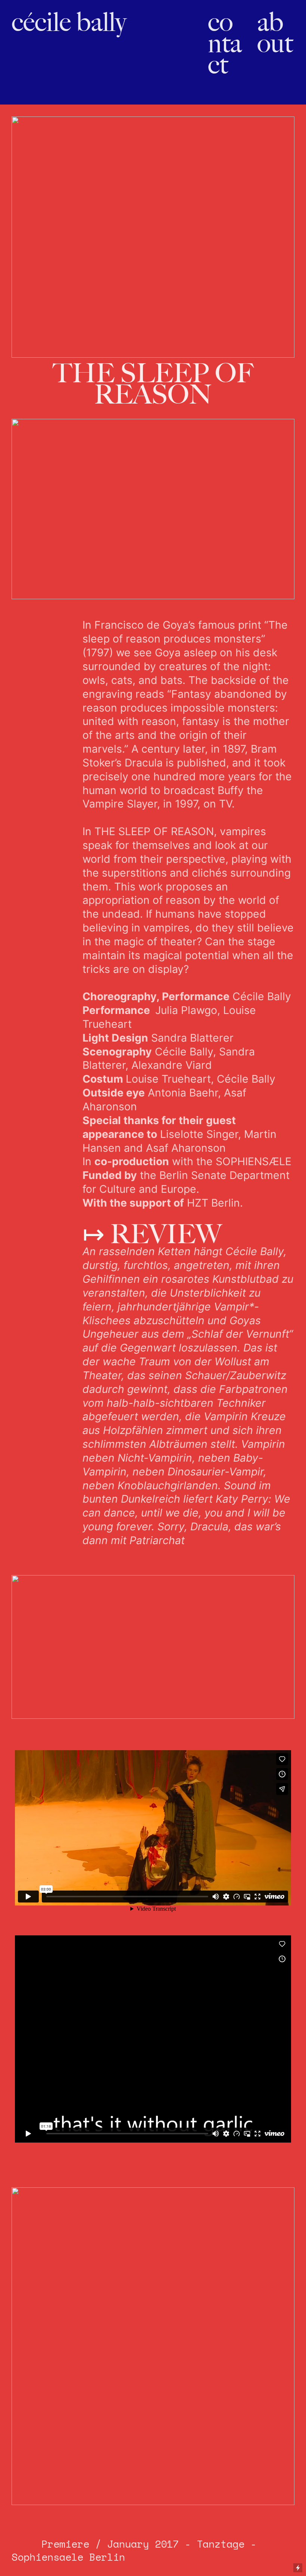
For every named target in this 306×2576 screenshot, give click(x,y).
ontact (225, 43)
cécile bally (69, 22)
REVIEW (152, 1234)
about (275, 32)
